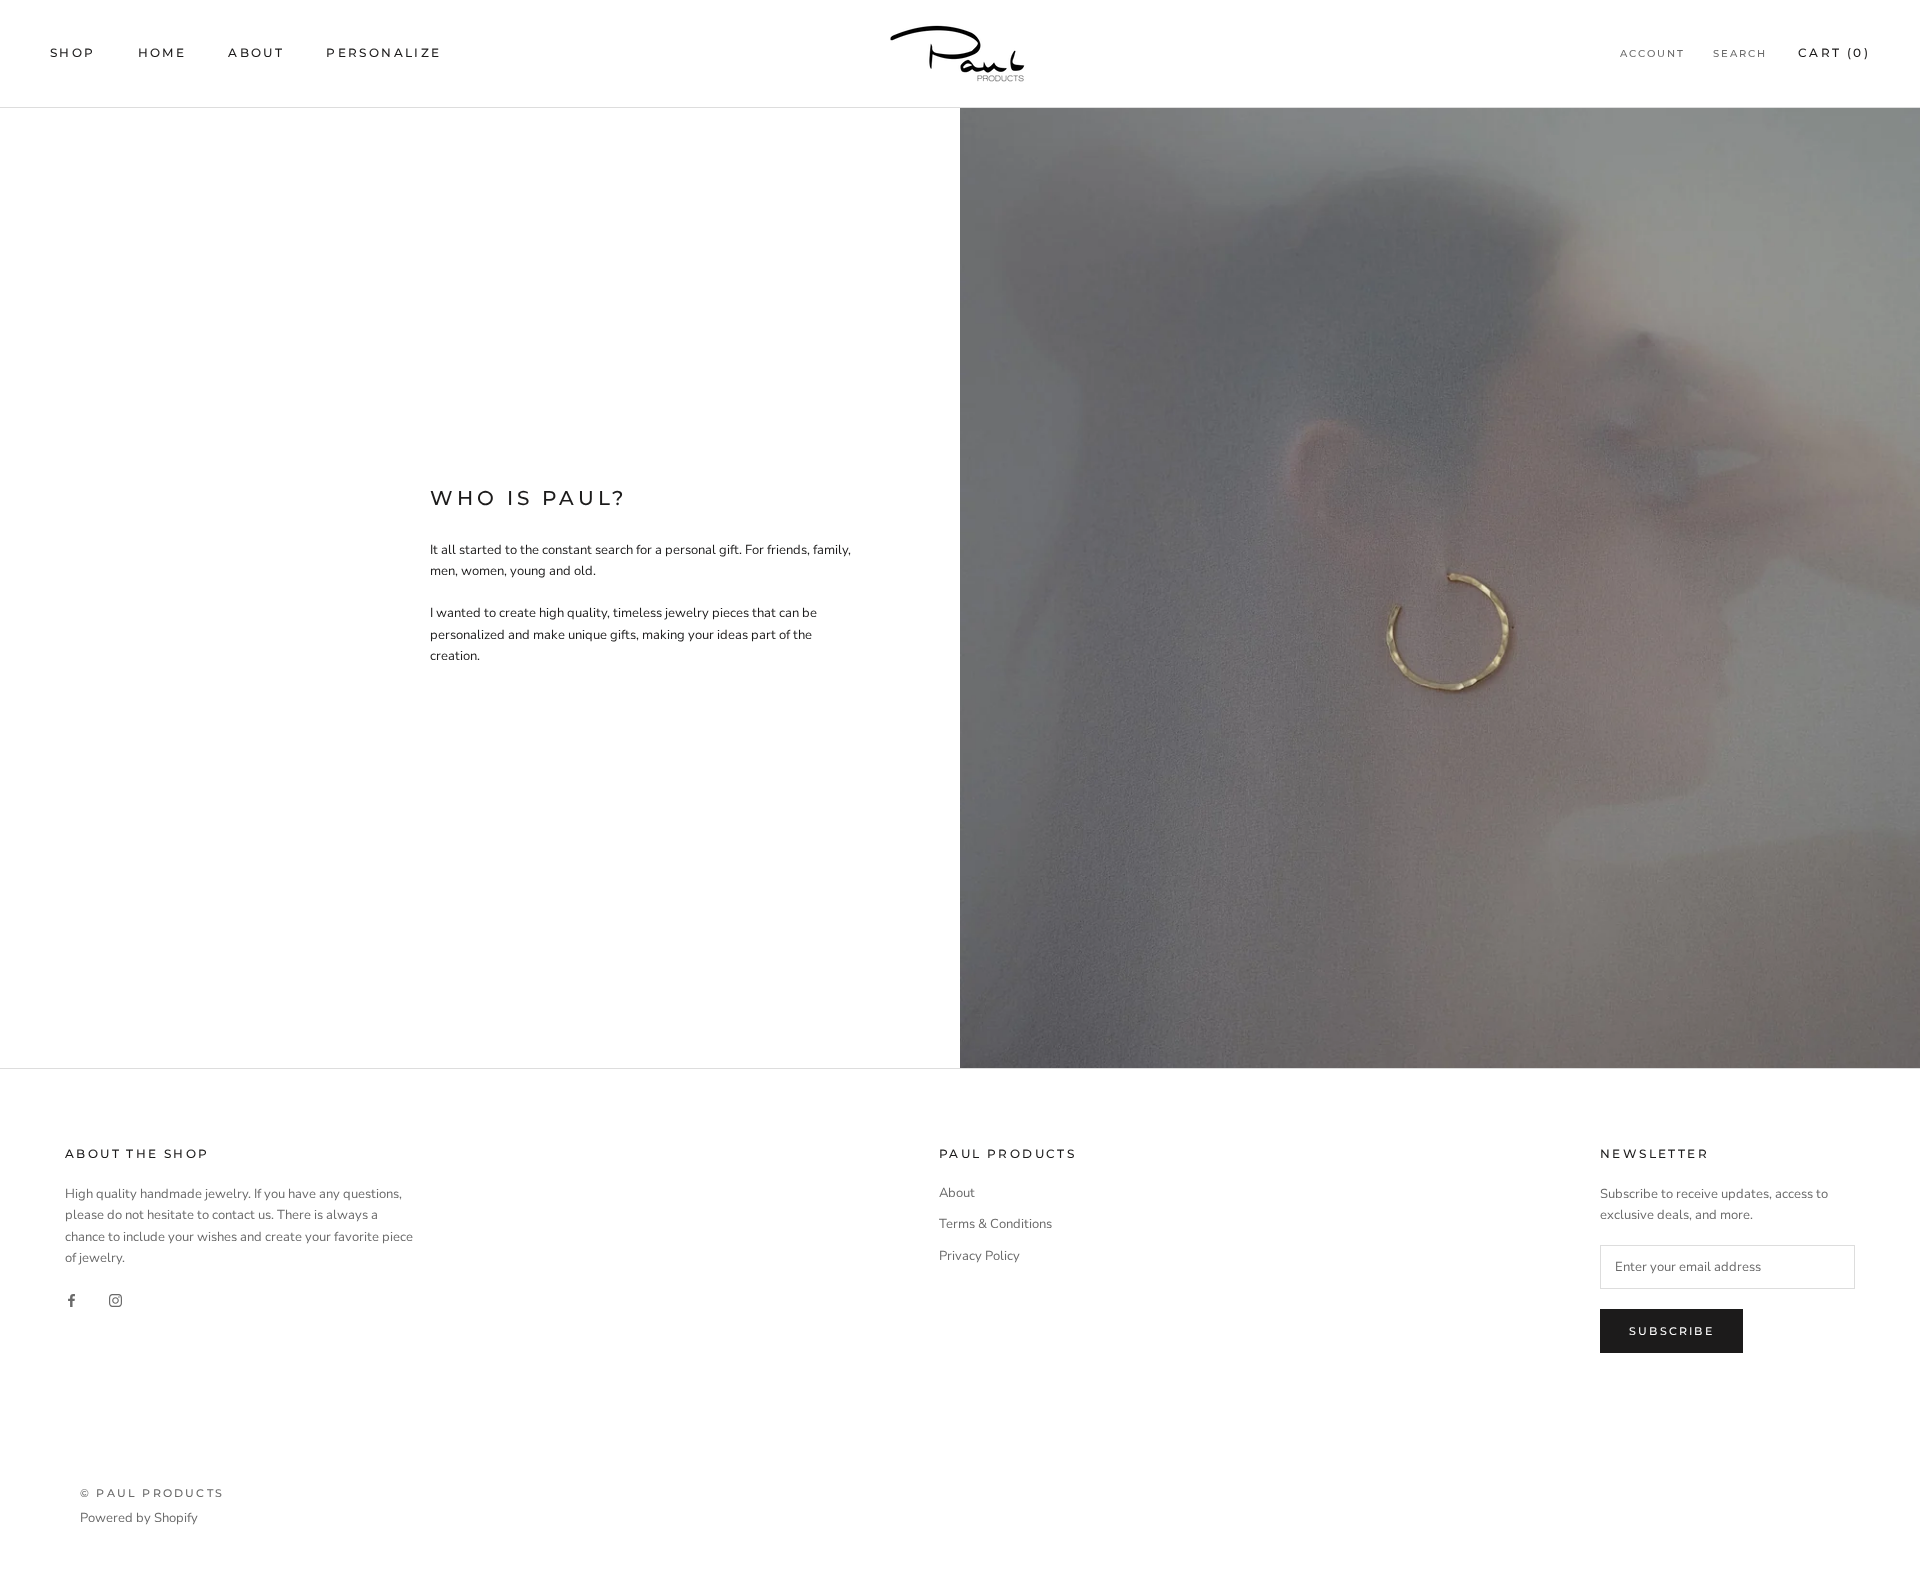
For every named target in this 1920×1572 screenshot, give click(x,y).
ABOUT (256, 52)
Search (1740, 53)
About (957, 1193)
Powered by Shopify (139, 1518)
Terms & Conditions (995, 1224)
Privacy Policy (979, 1256)
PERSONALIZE (383, 52)
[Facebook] (71, 1300)
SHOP (73, 52)
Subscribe (1671, 1331)
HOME (162, 52)
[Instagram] (115, 1300)
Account (1652, 53)
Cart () (1834, 52)
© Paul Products (152, 1493)
